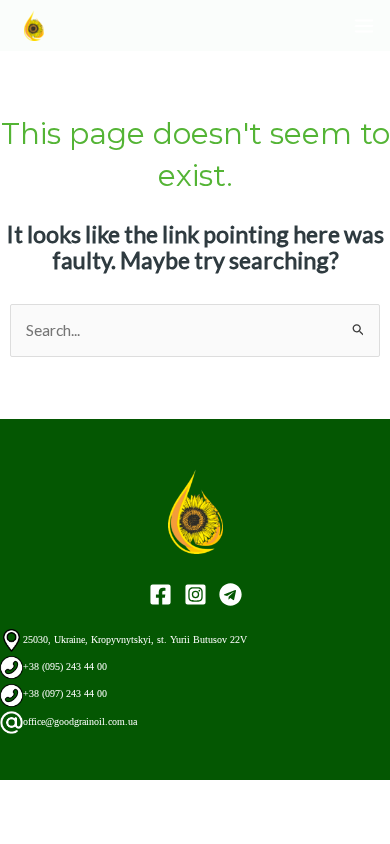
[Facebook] (160, 594)
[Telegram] (230, 594)
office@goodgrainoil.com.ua (80, 721)
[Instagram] (195, 594)
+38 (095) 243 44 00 (65, 666)
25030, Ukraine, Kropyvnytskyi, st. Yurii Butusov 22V (135, 639)
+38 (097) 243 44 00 (65, 693)
